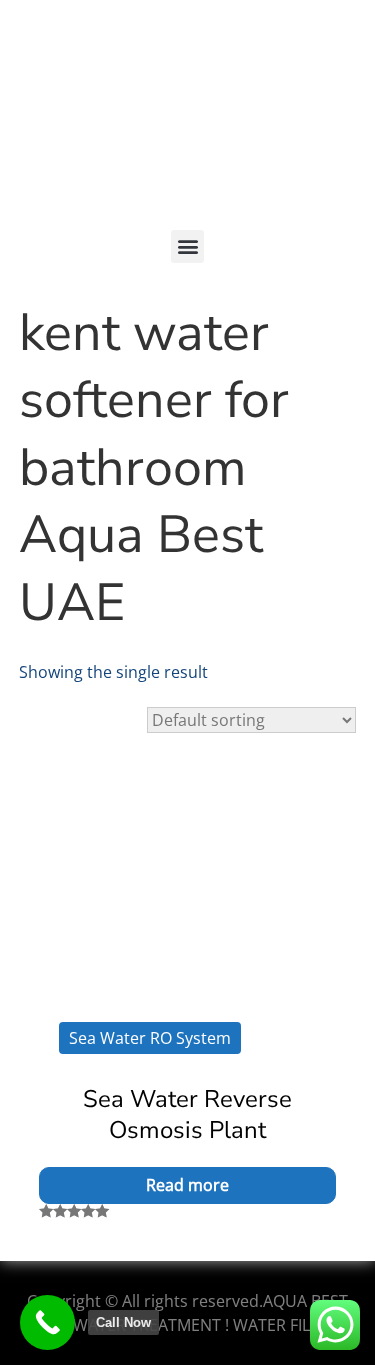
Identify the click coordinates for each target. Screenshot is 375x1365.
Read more (187, 1185)
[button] (187, 246)
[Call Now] (47, 1322)
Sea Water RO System (150, 1038)
